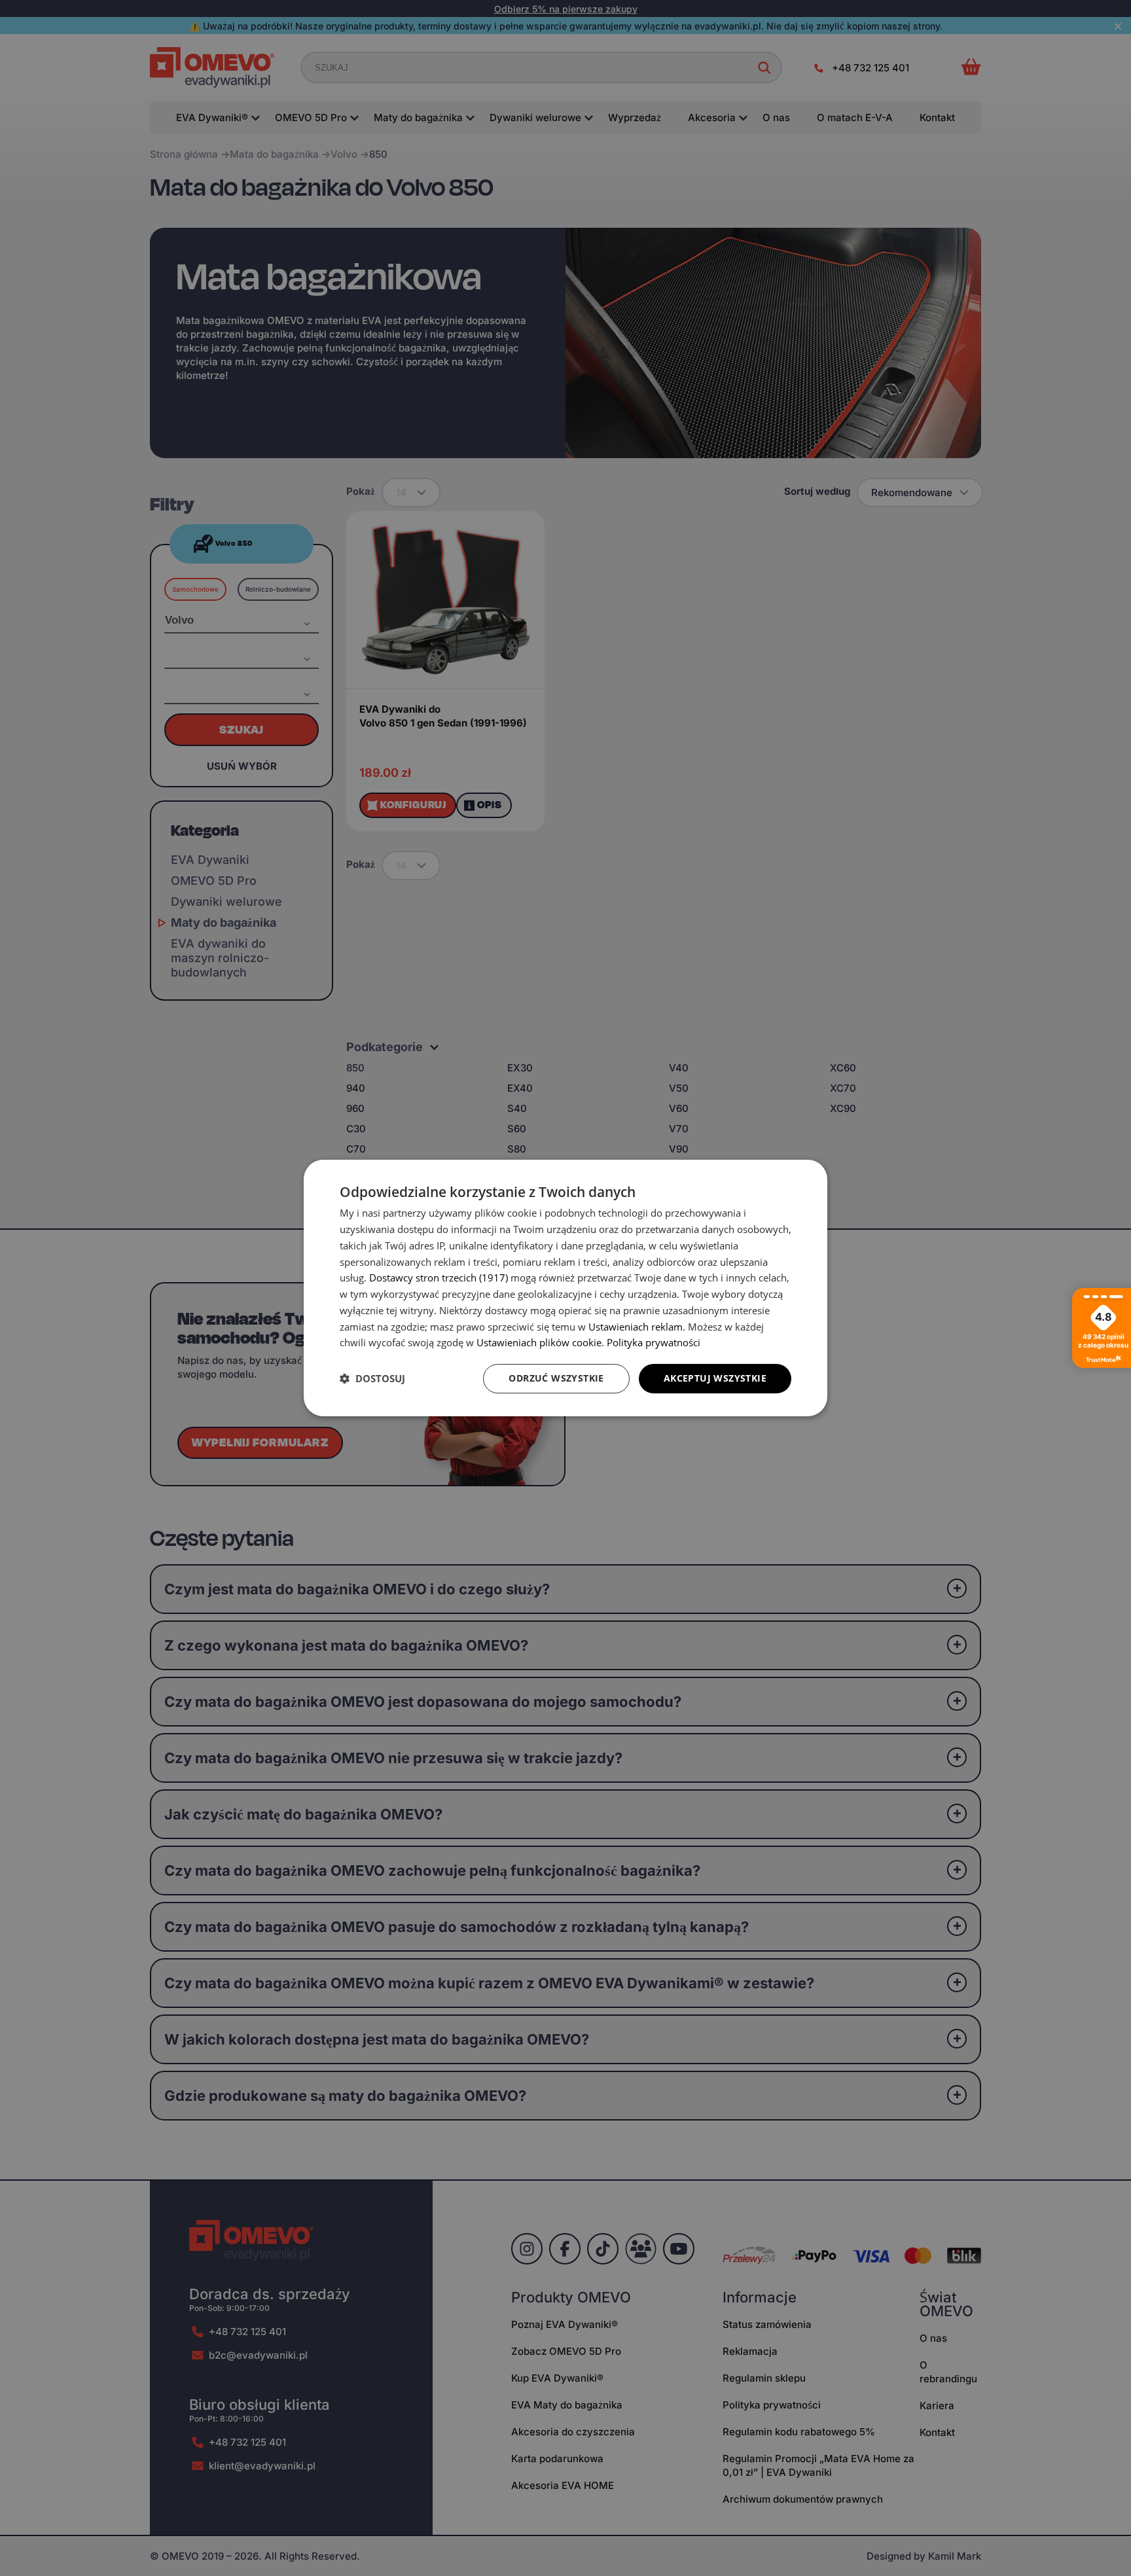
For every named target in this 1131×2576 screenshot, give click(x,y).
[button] (372, 1379)
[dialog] (565, 1288)
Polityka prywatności (654, 1342)
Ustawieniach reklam (636, 1327)
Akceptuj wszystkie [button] (715, 1378)
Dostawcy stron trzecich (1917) (439, 1278)
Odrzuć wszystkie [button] (556, 1378)
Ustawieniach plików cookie (539, 1342)
